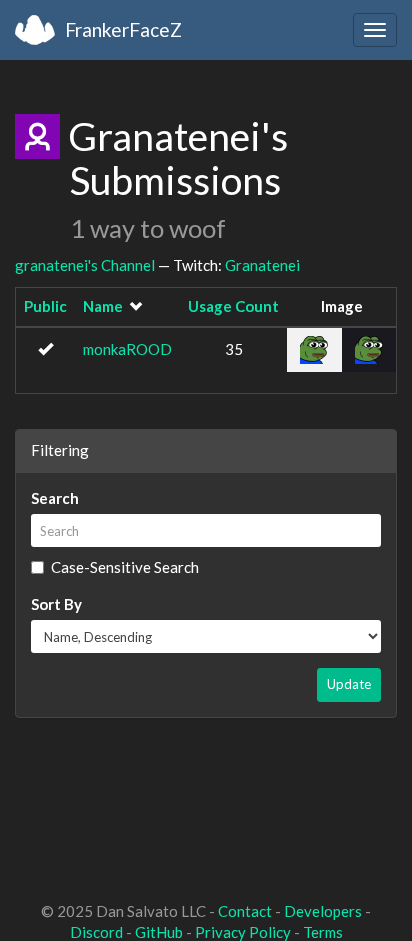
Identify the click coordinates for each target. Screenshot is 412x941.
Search (55, 498)
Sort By (56, 604)
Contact (245, 911)
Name (103, 306)
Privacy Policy (243, 932)
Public (45, 306)
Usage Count (233, 306)
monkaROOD (127, 349)
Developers (323, 911)
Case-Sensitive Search (125, 567)
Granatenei (262, 265)
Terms (323, 932)
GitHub (159, 932)
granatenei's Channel (85, 265)
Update (349, 684)
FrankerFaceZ (123, 29)
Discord (96, 932)
